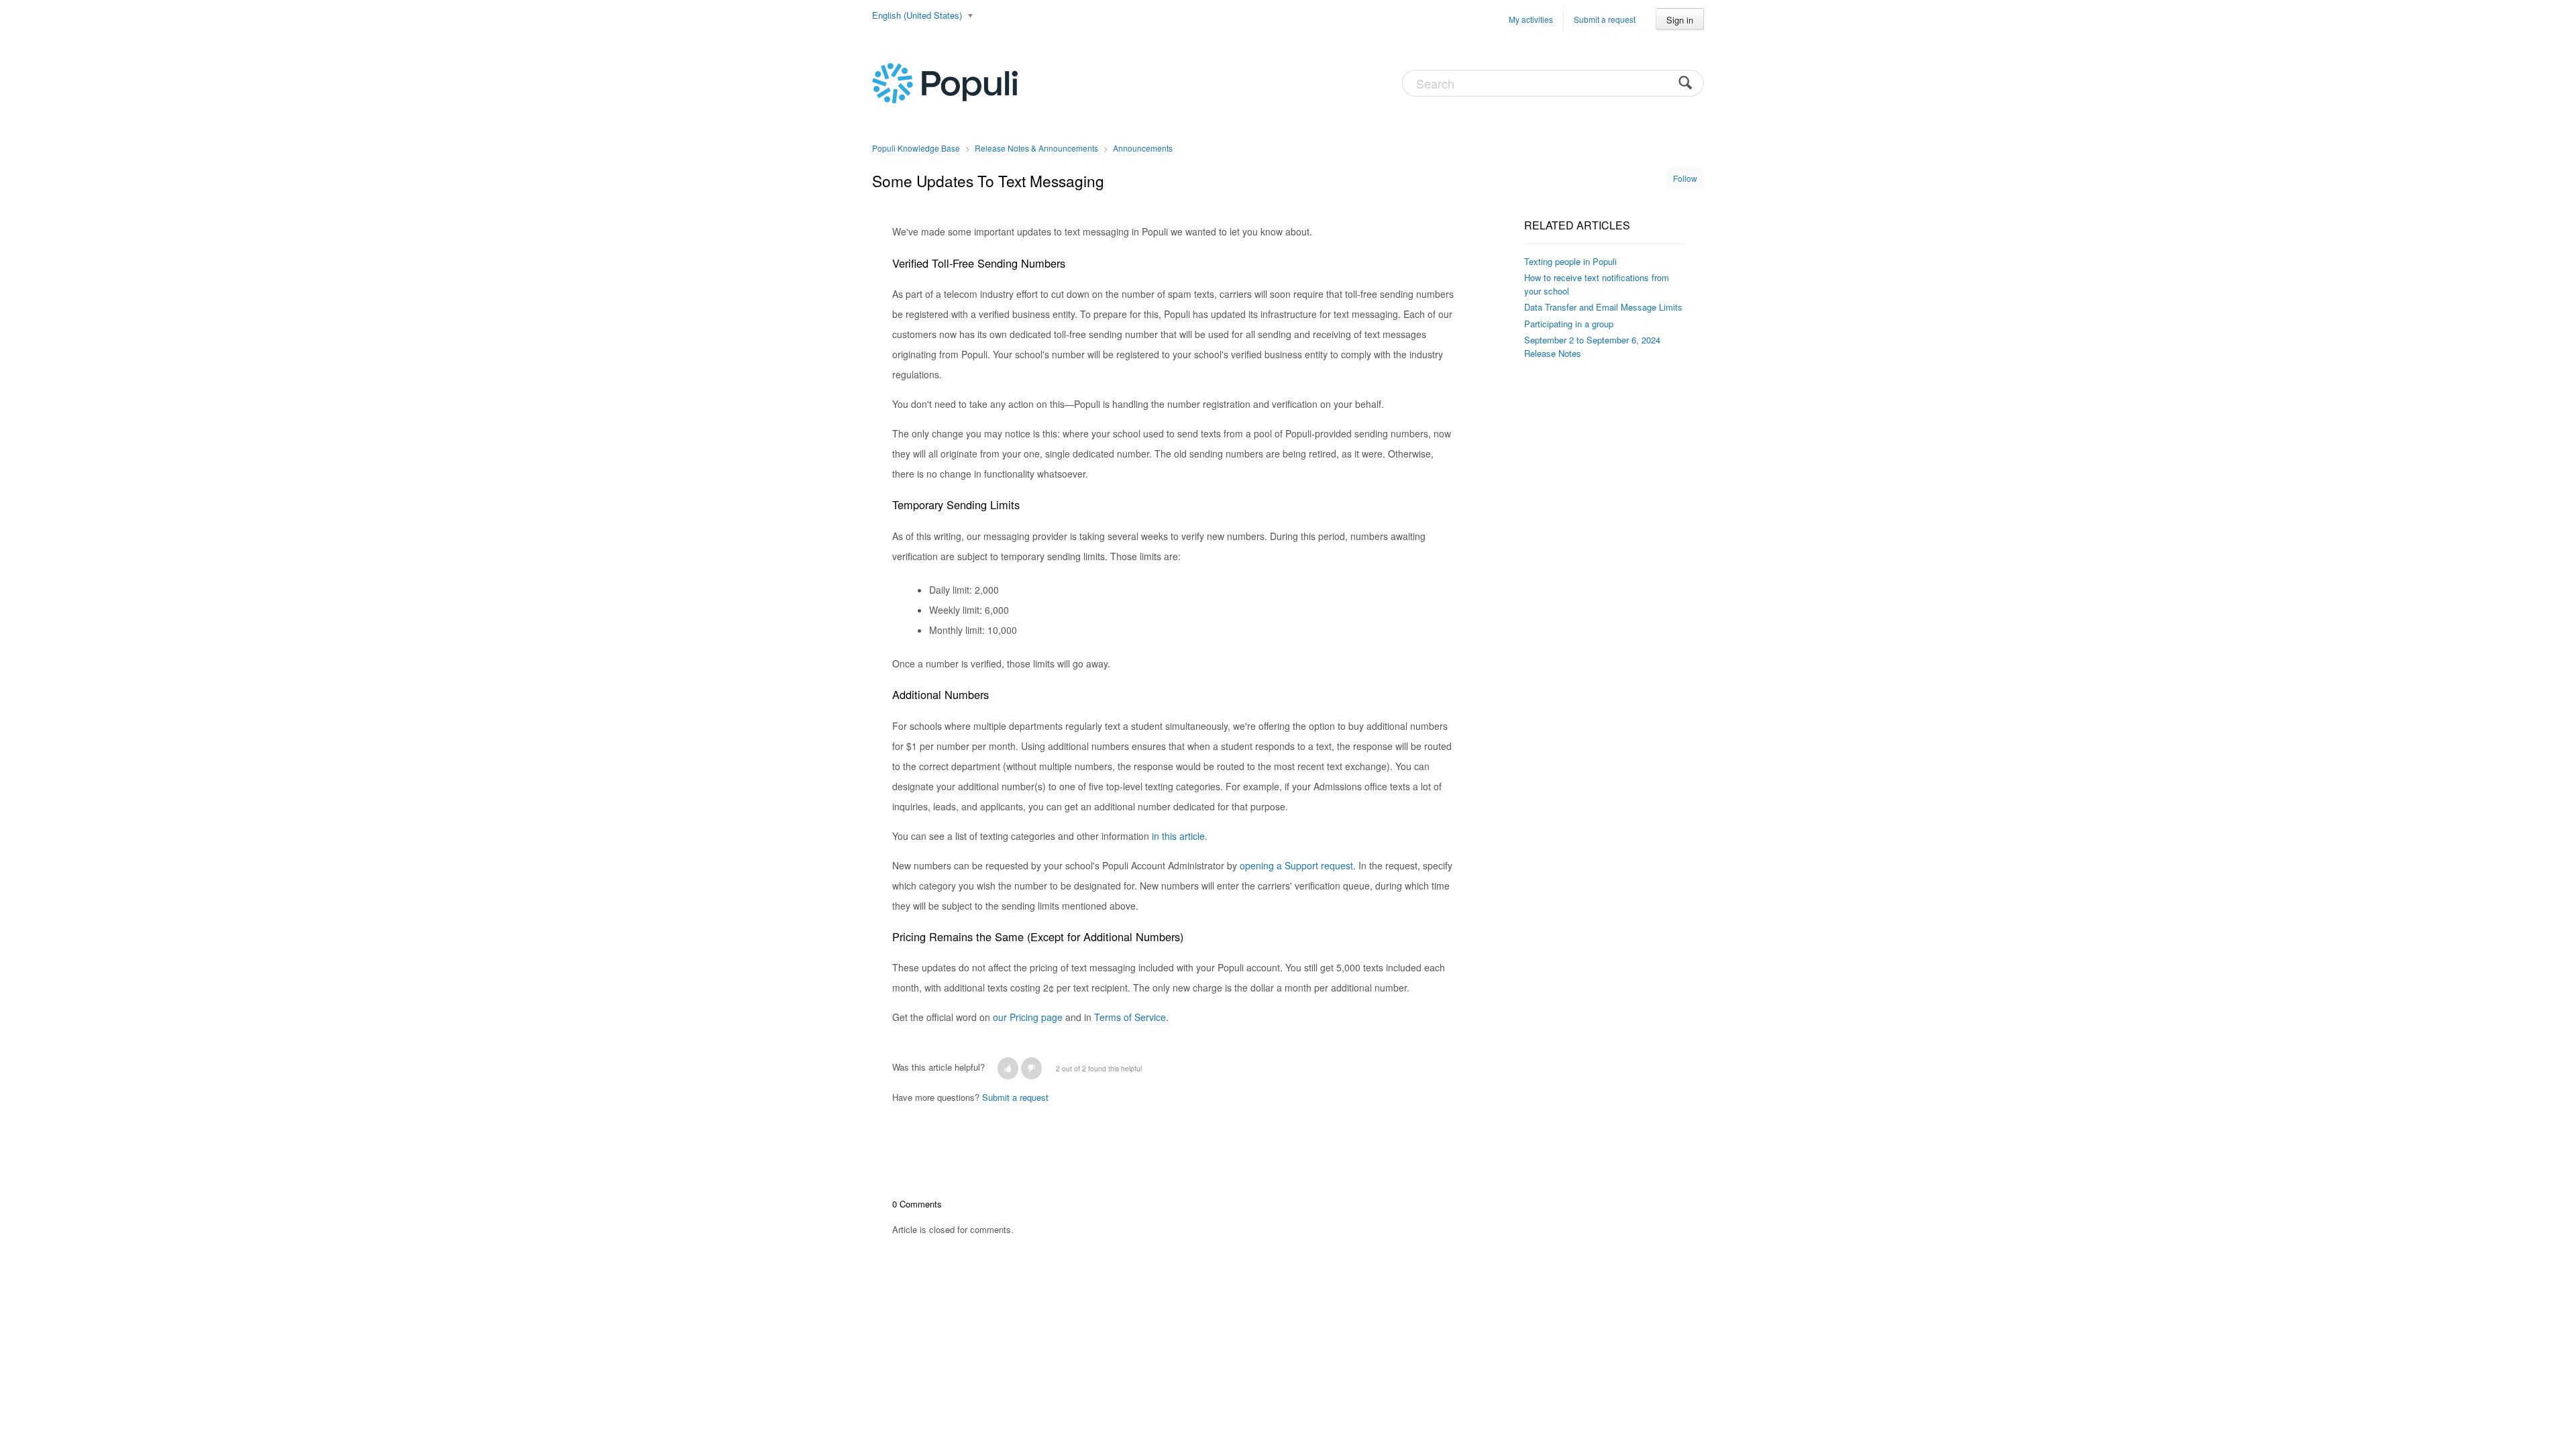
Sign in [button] (1680, 20)
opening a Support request (1296, 865)
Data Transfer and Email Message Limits (1603, 307)
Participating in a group (1569, 324)
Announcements (1143, 148)
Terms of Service (1130, 1017)
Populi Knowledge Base (916, 148)
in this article (1178, 836)
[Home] (945, 82)
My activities (1531, 19)
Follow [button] (1685, 178)
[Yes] (1008, 1068)
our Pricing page (1028, 1017)
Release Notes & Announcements (1036, 148)
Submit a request (1605, 19)
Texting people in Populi (1570, 261)
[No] (1031, 1068)
